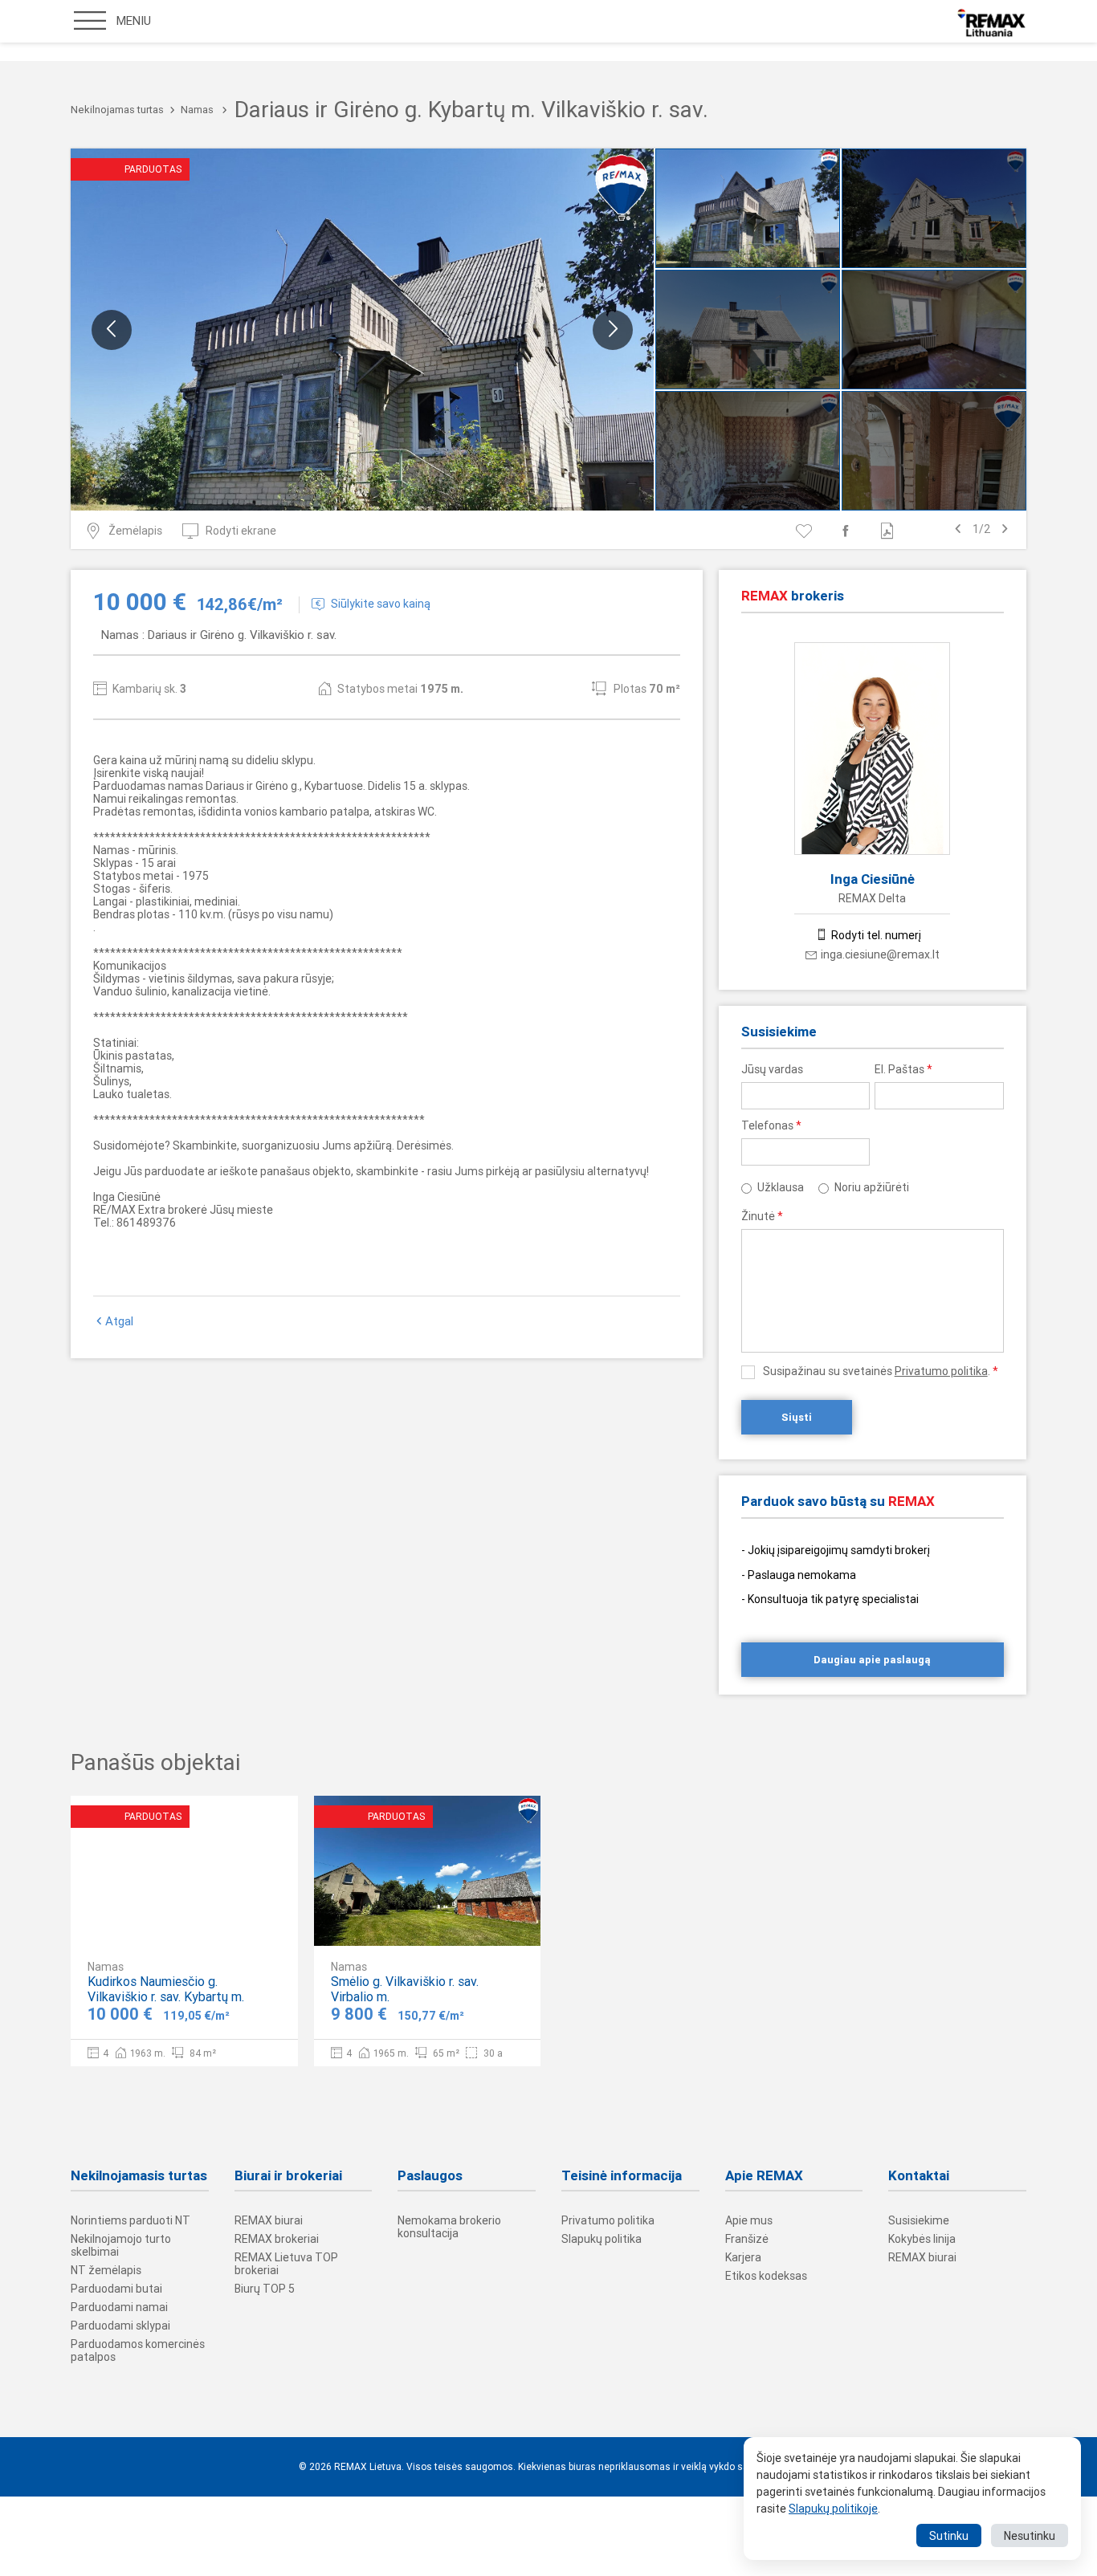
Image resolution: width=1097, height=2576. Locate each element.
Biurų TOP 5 (265, 2289)
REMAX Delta (872, 898)
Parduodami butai (116, 2289)
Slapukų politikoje (833, 2509)
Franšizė (747, 2239)
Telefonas (771, 1125)
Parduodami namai (119, 2307)
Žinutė (762, 1216)
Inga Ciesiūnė (873, 879)
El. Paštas (903, 1069)
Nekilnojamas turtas (117, 110)
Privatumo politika (941, 1371)
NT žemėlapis (106, 2270)
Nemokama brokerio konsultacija (449, 2227)
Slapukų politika (602, 2239)
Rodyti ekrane (241, 531)
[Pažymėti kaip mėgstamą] (807, 531)
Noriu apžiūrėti (872, 1187)
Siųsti (797, 1417)
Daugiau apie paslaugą (872, 1660)
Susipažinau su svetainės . (881, 1371)
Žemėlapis (135, 531)
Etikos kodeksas (766, 2276)
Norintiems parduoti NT (130, 2220)
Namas (197, 110)
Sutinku (949, 2536)
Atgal (119, 1321)
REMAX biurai (269, 2220)
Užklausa (781, 1187)
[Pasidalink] (848, 531)
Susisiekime (919, 2220)
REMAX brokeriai (277, 2239)
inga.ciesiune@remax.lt (880, 954)
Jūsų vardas (772, 1069)
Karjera (743, 2257)
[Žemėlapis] (237, 1920)
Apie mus (749, 2220)
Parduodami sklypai (120, 2326)
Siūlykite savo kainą (381, 604)
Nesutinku (1030, 2536)
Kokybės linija (922, 2239)
